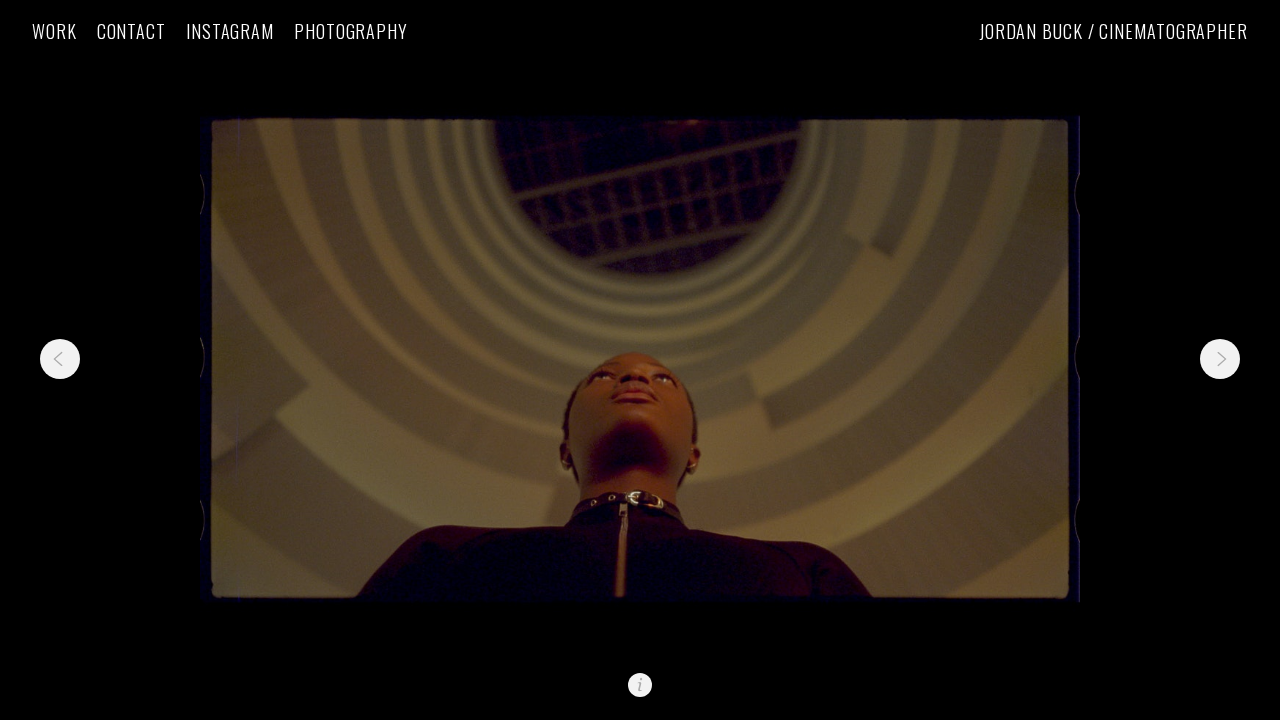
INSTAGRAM (230, 31)
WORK (54, 31)
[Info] (640, 685)
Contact (131, 31)
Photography (351, 31)
